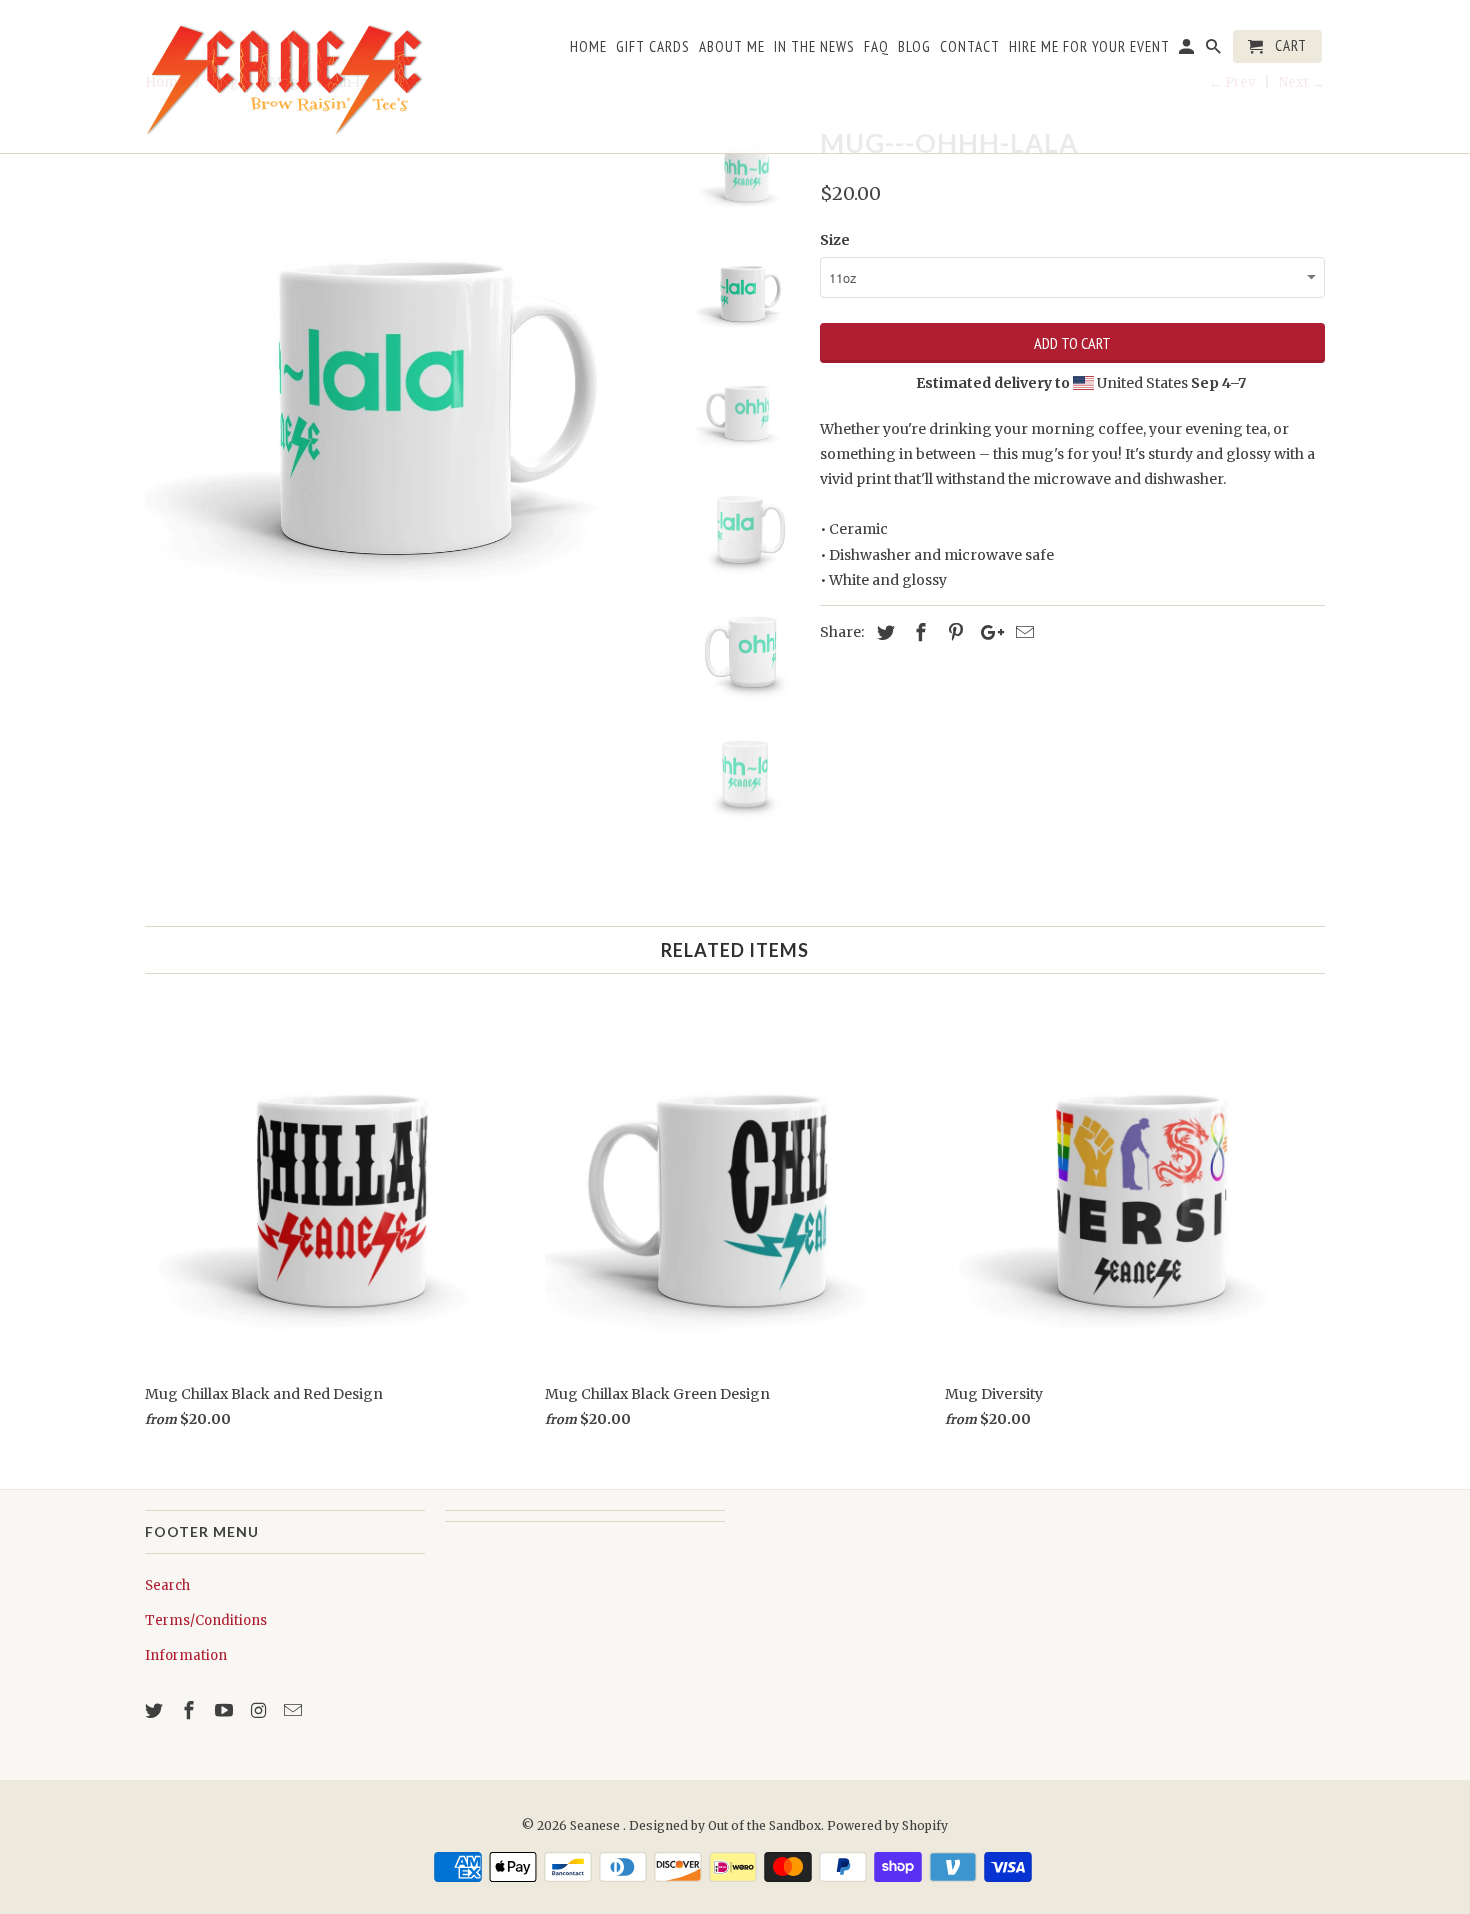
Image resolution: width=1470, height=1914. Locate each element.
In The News (814, 47)
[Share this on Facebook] (918, 632)
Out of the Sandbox (764, 1825)
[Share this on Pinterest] (953, 632)
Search (167, 1585)
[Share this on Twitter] (883, 632)
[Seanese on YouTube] (226, 1710)
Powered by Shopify (887, 1825)
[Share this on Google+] (987, 632)
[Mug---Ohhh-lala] (407, 382)
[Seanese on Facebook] (191, 1710)
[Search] (1215, 50)
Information (186, 1655)
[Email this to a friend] (1022, 632)
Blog (914, 47)
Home (588, 47)
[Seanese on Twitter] (156, 1710)
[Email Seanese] (295, 1710)
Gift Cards (653, 47)
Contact (970, 47)
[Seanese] (285, 76)
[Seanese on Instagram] (260, 1710)
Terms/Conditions (206, 1620)
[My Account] (1188, 50)
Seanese (596, 1825)
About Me (732, 47)
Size (835, 240)
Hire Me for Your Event (1089, 47)
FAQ (876, 47)
